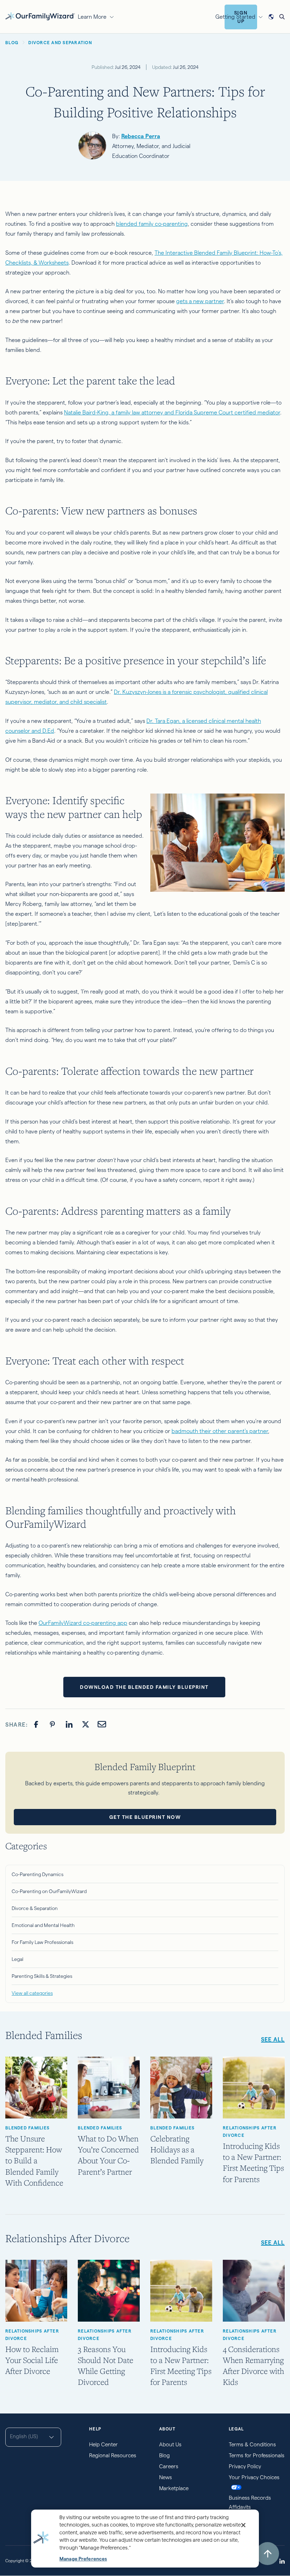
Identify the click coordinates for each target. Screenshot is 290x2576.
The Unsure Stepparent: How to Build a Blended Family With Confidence (34, 2161)
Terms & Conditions (252, 2444)
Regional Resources (113, 2455)
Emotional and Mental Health (43, 1925)
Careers (169, 2466)
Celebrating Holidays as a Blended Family (177, 2149)
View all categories (32, 1993)
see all (273, 2039)
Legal (18, 1959)
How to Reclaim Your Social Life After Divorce (32, 2360)
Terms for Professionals (257, 2455)
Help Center (103, 2444)
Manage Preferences (83, 2559)
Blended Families (27, 2128)
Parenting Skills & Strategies (42, 1976)
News (166, 2477)
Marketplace (174, 2488)
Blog (164, 2455)
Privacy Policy (245, 2466)
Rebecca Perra (141, 136)
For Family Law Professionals (42, 1942)
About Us (170, 2444)
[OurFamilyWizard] (40, 16)
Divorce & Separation (35, 1908)
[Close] (243, 2525)
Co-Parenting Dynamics (37, 1874)
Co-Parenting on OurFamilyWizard (49, 1891)
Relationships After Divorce (250, 2132)
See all (273, 2243)
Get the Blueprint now (145, 1817)
